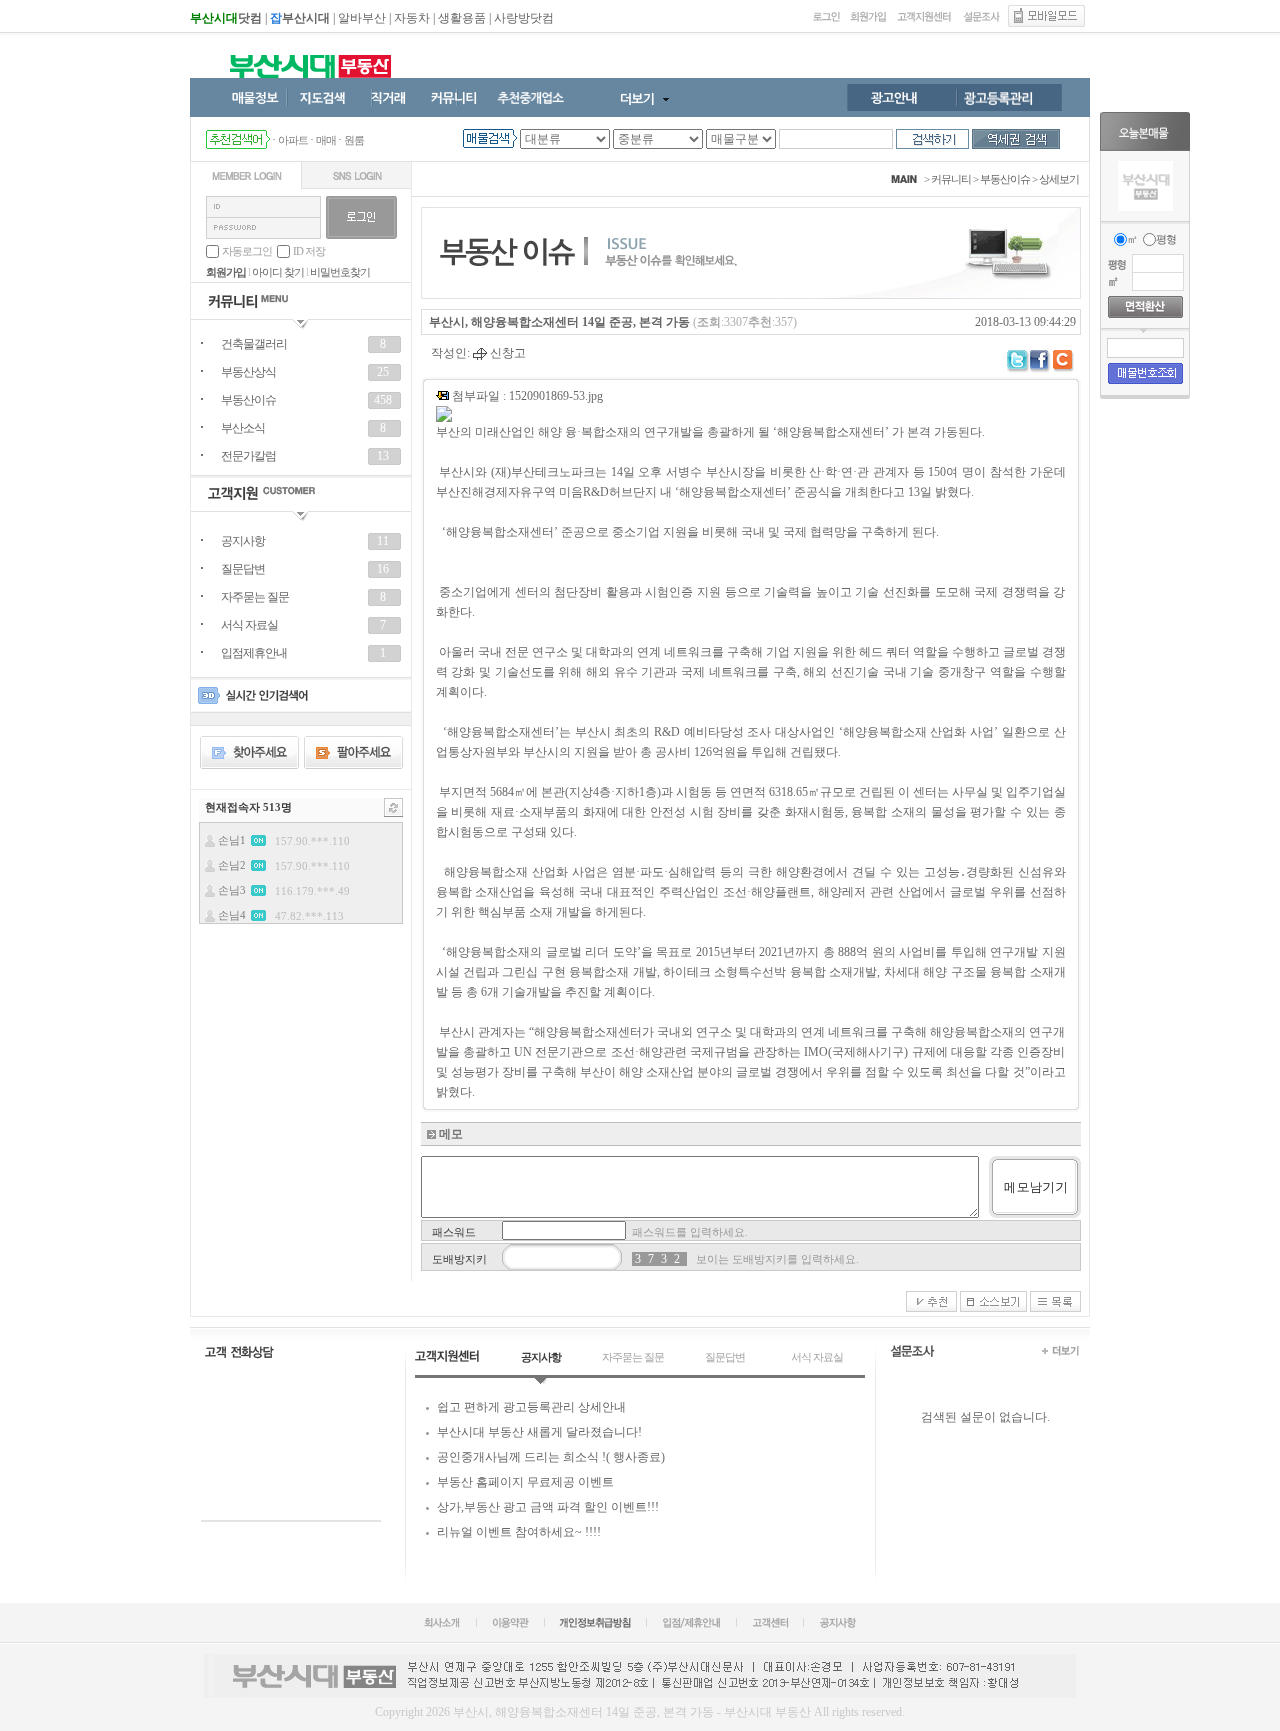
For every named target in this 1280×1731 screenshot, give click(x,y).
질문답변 (243, 569)
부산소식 (243, 428)
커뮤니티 (951, 179)
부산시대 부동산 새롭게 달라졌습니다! (539, 1432)
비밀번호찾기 (340, 272)
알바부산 (362, 18)
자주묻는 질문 (255, 597)
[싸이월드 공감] (1064, 361)
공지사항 (243, 541)
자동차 (412, 18)
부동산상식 (248, 372)
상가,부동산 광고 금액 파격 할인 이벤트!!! (548, 1507)
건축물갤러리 (254, 344)
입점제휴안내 (254, 653)
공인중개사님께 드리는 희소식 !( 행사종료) (551, 1457)
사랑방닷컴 (524, 18)
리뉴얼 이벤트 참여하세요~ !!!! (519, 1532)
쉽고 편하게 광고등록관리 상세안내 (531, 1407)
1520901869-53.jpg (556, 396)
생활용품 (462, 18)
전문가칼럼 (248, 456)
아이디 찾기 (278, 272)
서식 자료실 (249, 625)
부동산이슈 (248, 400)
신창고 (506, 353)
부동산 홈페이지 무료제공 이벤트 (525, 1482)
